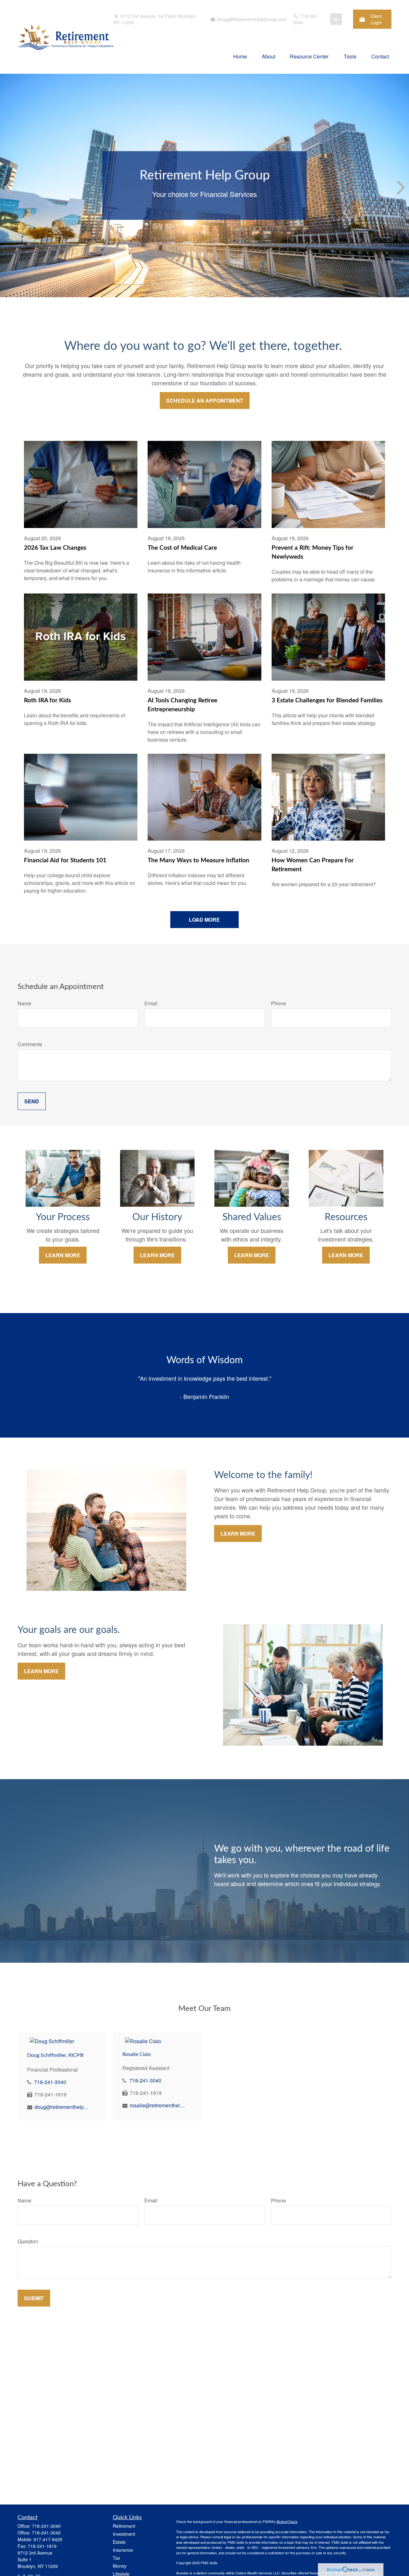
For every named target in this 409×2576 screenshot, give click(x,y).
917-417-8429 (48, 2539)
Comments (30, 1044)
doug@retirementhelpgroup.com (62, 2107)
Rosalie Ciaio (137, 2054)
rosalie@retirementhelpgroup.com (158, 2105)
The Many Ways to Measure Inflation (198, 861)
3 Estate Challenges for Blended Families (327, 701)
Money (120, 2566)
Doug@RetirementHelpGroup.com (251, 19)
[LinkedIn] (336, 19)
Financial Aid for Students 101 (65, 861)
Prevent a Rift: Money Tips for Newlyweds (313, 552)
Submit (34, 2298)
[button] (240, 56)
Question (28, 2241)
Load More (204, 920)
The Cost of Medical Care (182, 548)
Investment (124, 2534)
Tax (116, 2558)
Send (32, 1101)
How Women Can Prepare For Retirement (313, 865)
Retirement (124, 2526)
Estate (119, 2542)
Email (151, 1003)
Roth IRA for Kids (47, 701)
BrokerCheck (287, 2521)
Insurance (123, 2550)
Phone (278, 1003)
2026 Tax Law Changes (55, 548)
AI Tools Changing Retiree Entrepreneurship (182, 705)
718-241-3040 (306, 19)
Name (24, 1003)
